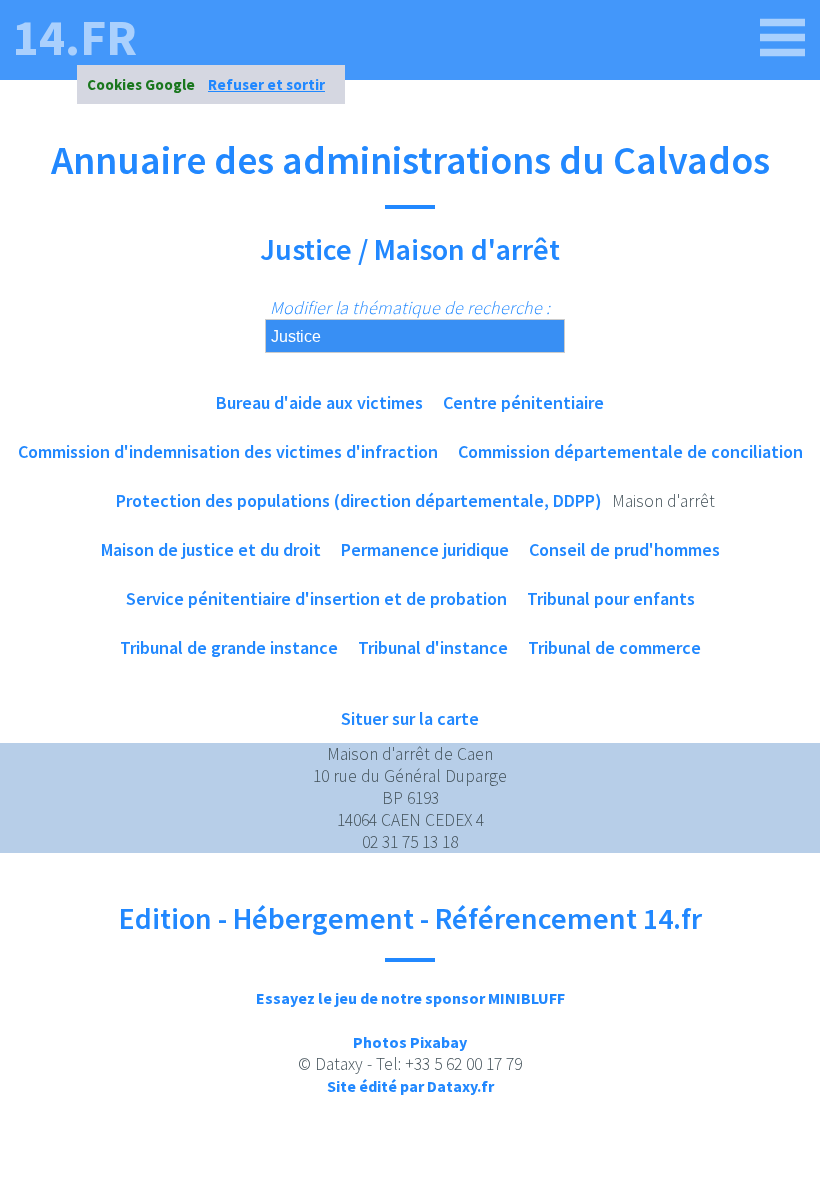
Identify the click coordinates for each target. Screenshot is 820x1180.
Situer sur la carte (410, 718)
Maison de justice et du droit (211, 549)
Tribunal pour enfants (611, 598)
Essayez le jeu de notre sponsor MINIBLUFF (410, 998)
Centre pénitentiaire (523, 402)
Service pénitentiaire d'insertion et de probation (316, 598)
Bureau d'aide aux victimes (319, 402)
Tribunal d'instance (433, 647)
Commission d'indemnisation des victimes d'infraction (228, 451)
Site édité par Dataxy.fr (410, 1086)
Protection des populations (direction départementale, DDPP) (359, 500)
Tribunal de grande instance (229, 647)
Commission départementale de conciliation (630, 451)
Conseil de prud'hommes (624, 549)
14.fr (75, 38)
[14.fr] (783, 38)
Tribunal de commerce (614, 647)
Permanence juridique (425, 549)
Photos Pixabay (410, 1042)
